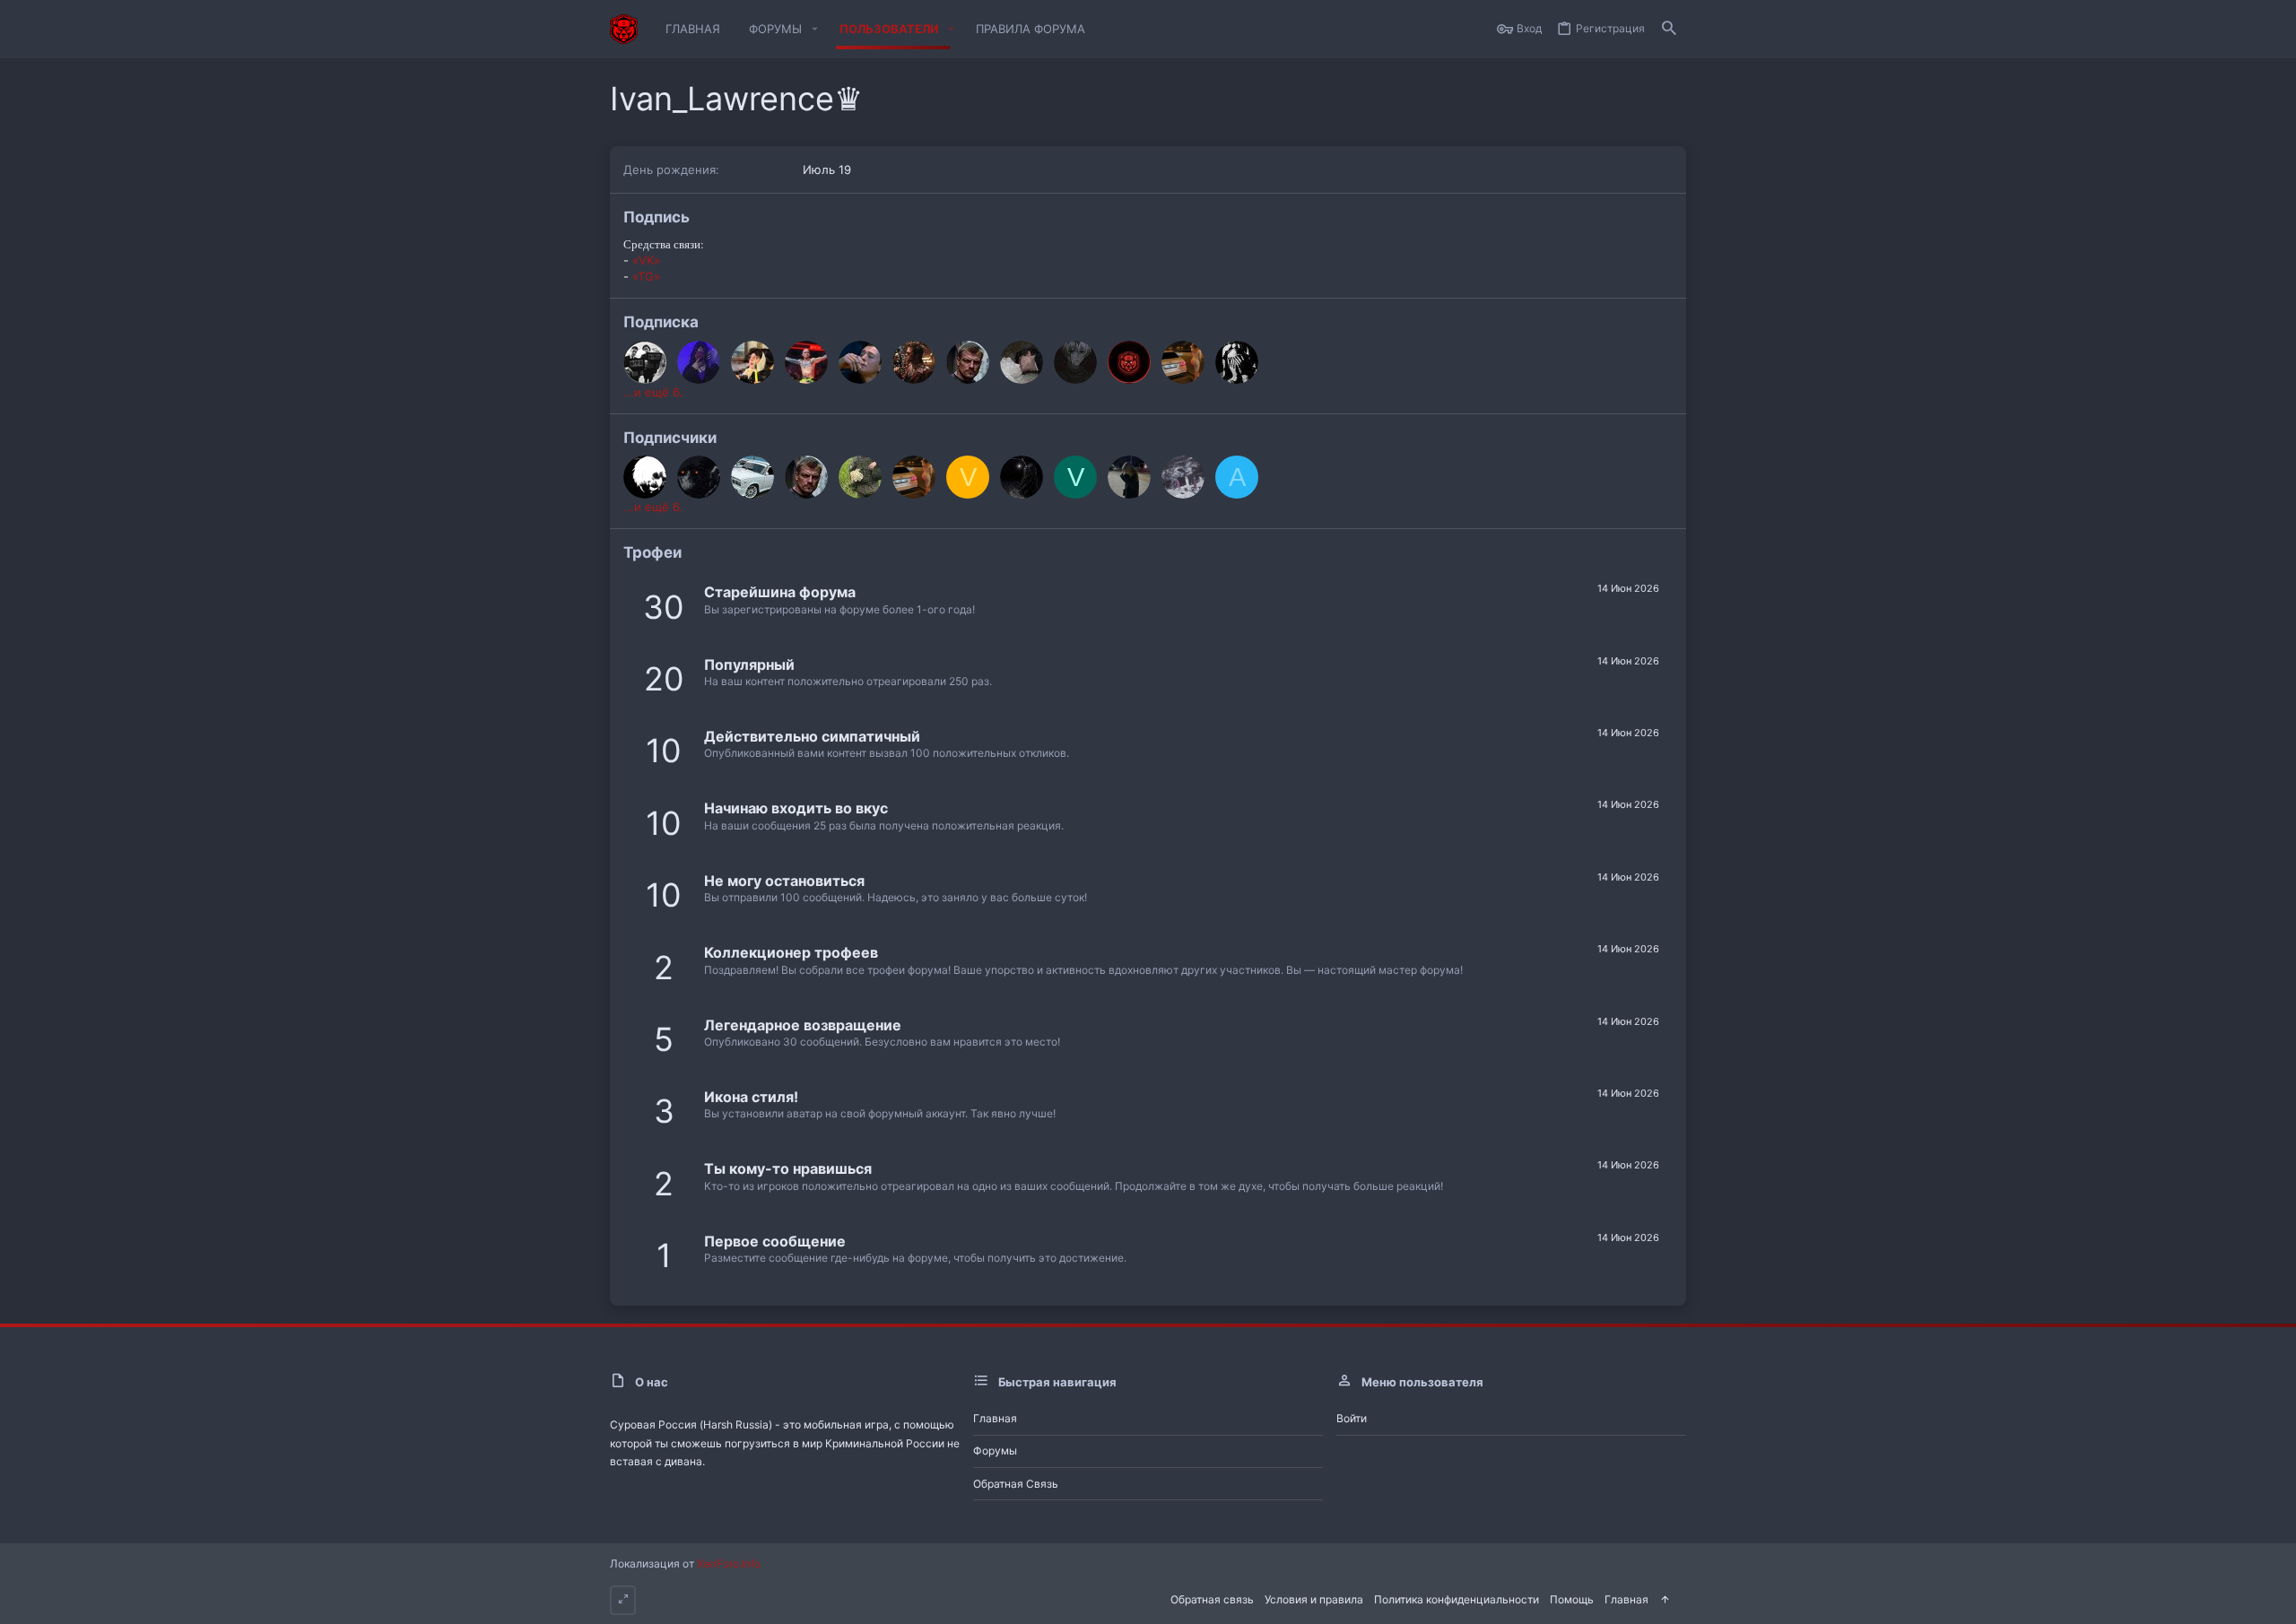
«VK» (646, 260)
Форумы (995, 1450)
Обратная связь (1016, 1484)
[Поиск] (1669, 29)
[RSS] (1681, 1598)
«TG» (646, 276)
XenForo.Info (729, 1563)
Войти (1352, 1418)
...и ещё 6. (653, 392)
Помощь (1572, 1599)
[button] (814, 29)
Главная (995, 1418)
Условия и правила (1314, 1599)
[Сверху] (1665, 1600)
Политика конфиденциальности (1457, 1599)
